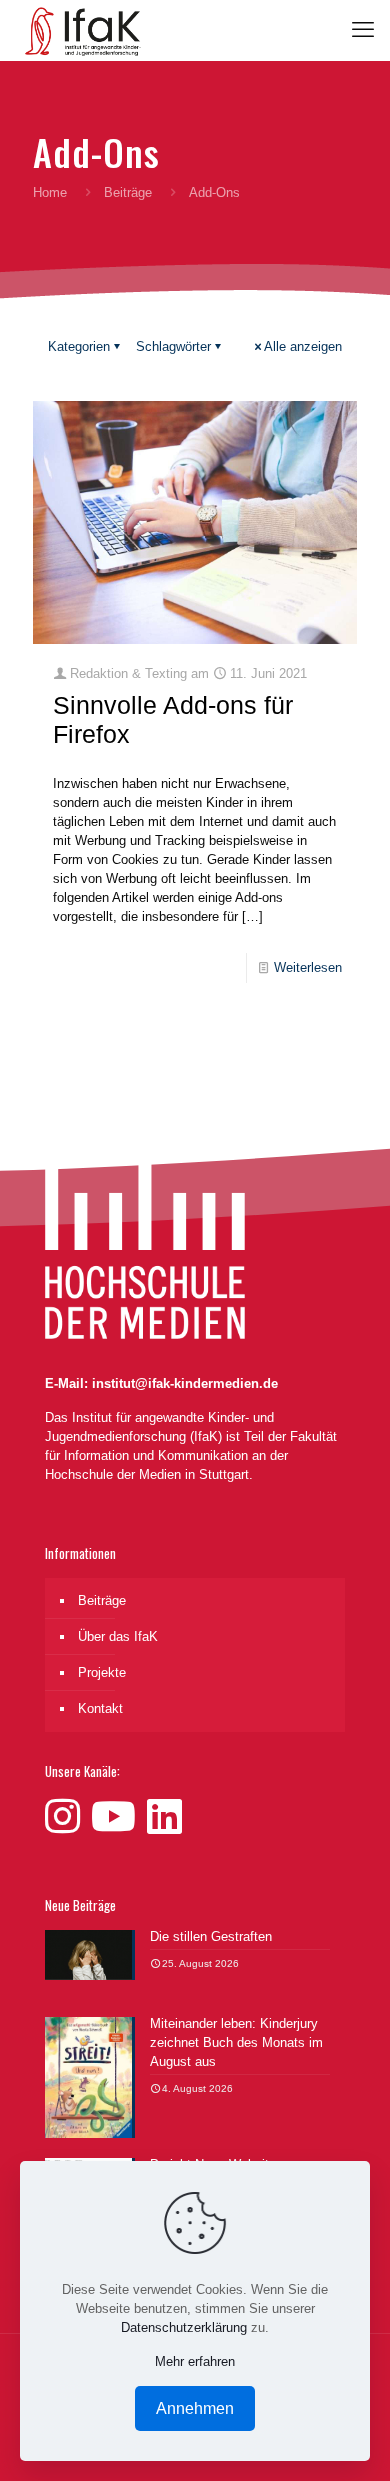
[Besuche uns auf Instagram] (68, 1817)
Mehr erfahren (195, 2361)
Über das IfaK (118, 1636)
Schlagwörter (173, 346)
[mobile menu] (363, 30)
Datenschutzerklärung (184, 2327)
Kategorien (79, 346)
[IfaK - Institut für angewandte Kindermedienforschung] (78, 30)
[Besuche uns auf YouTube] (119, 1817)
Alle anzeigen (303, 346)
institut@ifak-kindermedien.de (185, 1383)
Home (50, 192)
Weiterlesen (308, 967)
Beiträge (128, 192)
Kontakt (100, 1708)
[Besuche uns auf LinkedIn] (164, 1817)
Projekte (102, 1672)
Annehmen (195, 2408)
